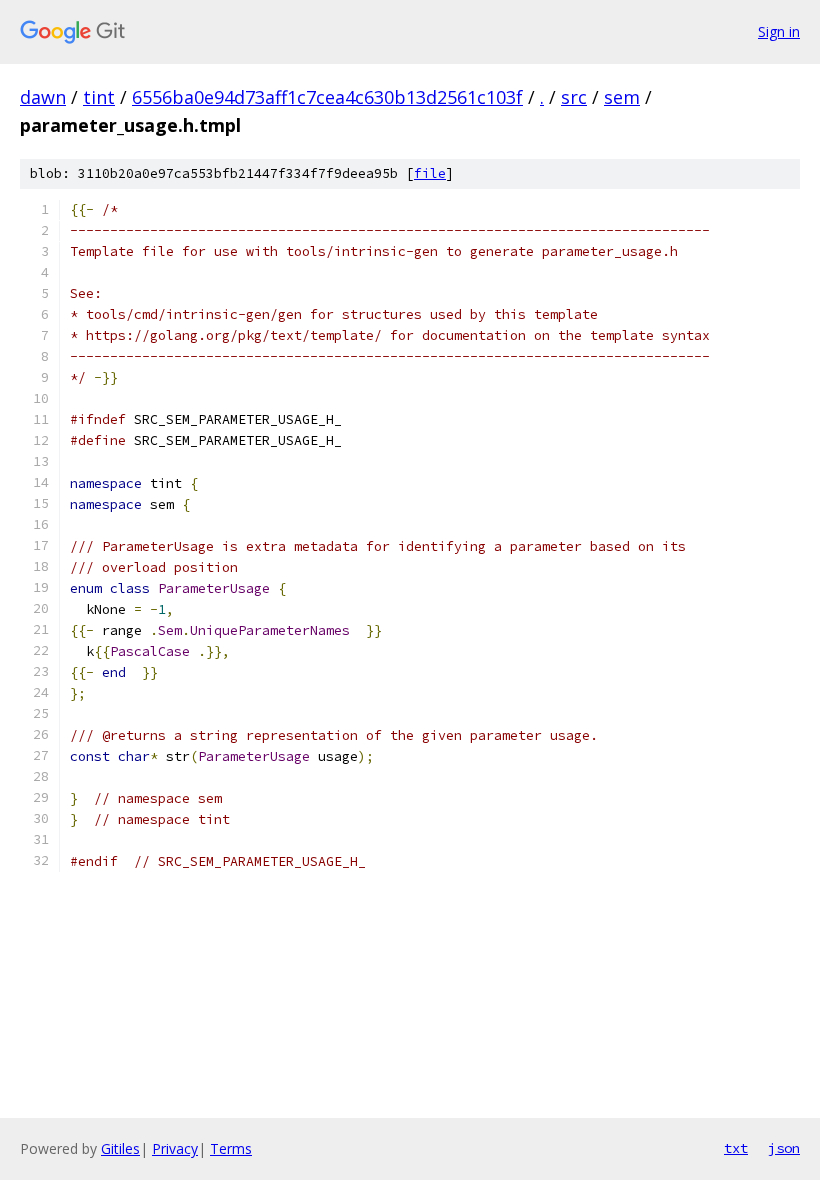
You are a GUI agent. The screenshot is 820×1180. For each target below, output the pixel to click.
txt (736, 1148)
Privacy (175, 1148)
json (784, 1148)
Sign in (779, 31)
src (574, 97)
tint (99, 97)
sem (622, 97)
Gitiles (120, 1148)
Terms (231, 1148)
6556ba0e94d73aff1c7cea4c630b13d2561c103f (327, 97)
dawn (43, 97)
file (430, 173)
